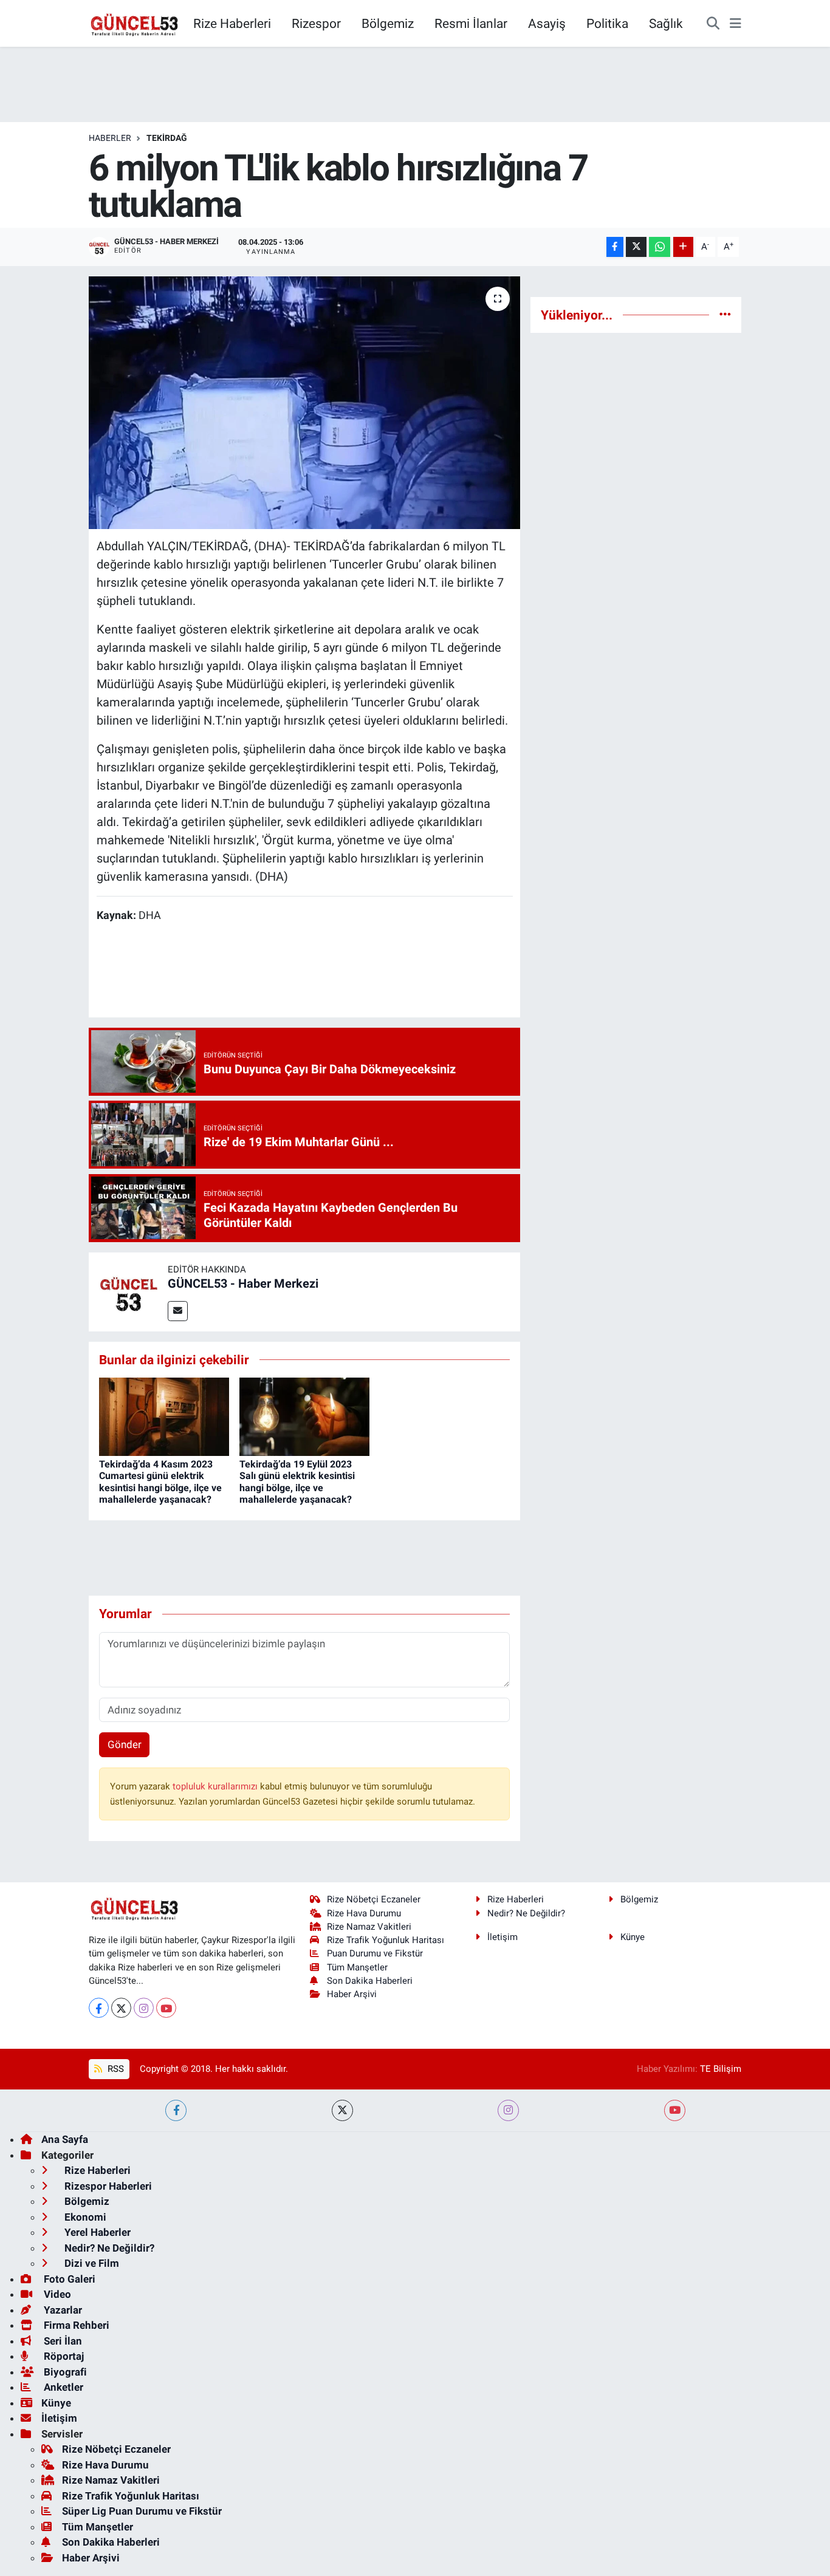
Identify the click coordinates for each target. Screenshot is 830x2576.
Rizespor (316, 23)
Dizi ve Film (91, 2263)
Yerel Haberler (96, 2232)
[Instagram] (144, 2008)
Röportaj (63, 2356)
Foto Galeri (68, 2279)
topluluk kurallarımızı (216, 1786)
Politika (607, 23)
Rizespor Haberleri (107, 2186)
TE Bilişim (721, 2069)
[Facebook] (99, 2008)
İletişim (502, 1937)
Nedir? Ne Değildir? (526, 1913)
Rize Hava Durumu (364, 1913)
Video (56, 2294)
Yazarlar (62, 2310)
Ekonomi (84, 2217)
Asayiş (547, 23)
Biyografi (64, 2372)
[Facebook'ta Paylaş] (615, 247)
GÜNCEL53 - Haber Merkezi (243, 1283)
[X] (121, 2008)
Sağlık (666, 23)
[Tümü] (725, 315)
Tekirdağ (167, 138)
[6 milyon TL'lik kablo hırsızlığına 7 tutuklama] (305, 403)
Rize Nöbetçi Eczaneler (374, 1899)
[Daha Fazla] (683, 247)
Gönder (125, 1744)
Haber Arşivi (352, 1994)
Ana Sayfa (65, 2139)
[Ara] (713, 24)
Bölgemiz (388, 23)
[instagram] (508, 2110)
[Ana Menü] (736, 24)
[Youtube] (166, 2008)
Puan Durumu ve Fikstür (375, 1953)
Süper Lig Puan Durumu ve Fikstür (142, 2511)
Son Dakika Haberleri (370, 1981)
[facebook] (176, 2110)
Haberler (110, 138)
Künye (633, 1937)
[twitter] (342, 2110)
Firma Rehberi (75, 2325)
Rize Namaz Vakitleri (369, 1927)
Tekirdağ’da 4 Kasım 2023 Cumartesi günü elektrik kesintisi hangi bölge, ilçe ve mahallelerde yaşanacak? (160, 1482)
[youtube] (675, 2110)
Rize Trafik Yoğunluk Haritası (386, 1940)
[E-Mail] (178, 1311)
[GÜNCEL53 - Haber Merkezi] (128, 1291)
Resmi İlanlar (471, 23)
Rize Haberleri (232, 23)
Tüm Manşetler (357, 1967)
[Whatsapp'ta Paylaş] (660, 247)
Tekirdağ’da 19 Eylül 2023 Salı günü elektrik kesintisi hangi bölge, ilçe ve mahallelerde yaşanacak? (297, 1482)
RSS (115, 2069)
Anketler (62, 2387)
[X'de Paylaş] (636, 247)
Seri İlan (62, 2341)
